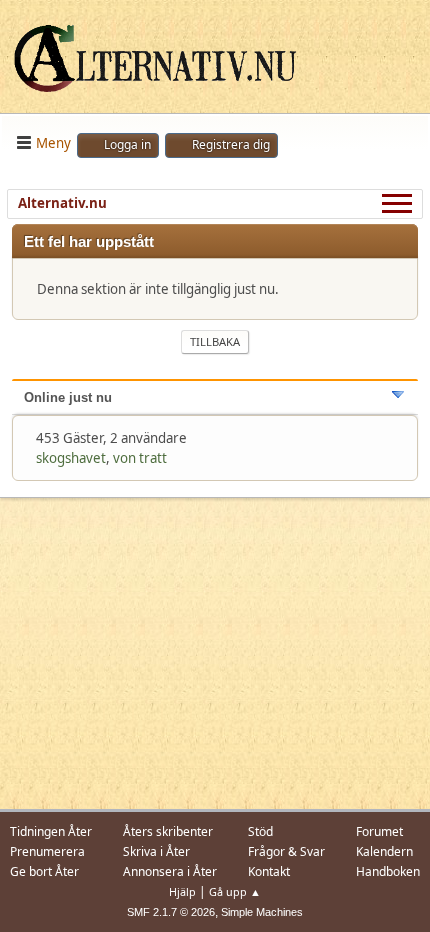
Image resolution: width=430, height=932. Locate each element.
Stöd (260, 831)
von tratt (140, 458)
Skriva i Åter (156, 851)
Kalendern (384, 851)
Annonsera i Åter (170, 871)
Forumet (379, 831)
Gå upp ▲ (235, 891)
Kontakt (269, 871)
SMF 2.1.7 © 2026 (171, 912)
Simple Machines (262, 912)
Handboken (388, 871)
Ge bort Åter (44, 871)
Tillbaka (215, 341)
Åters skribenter (168, 831)
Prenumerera (47, 851)
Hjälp (182, 891)
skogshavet (71, 458)
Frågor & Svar (286, 851)
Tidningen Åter (51, 831)
